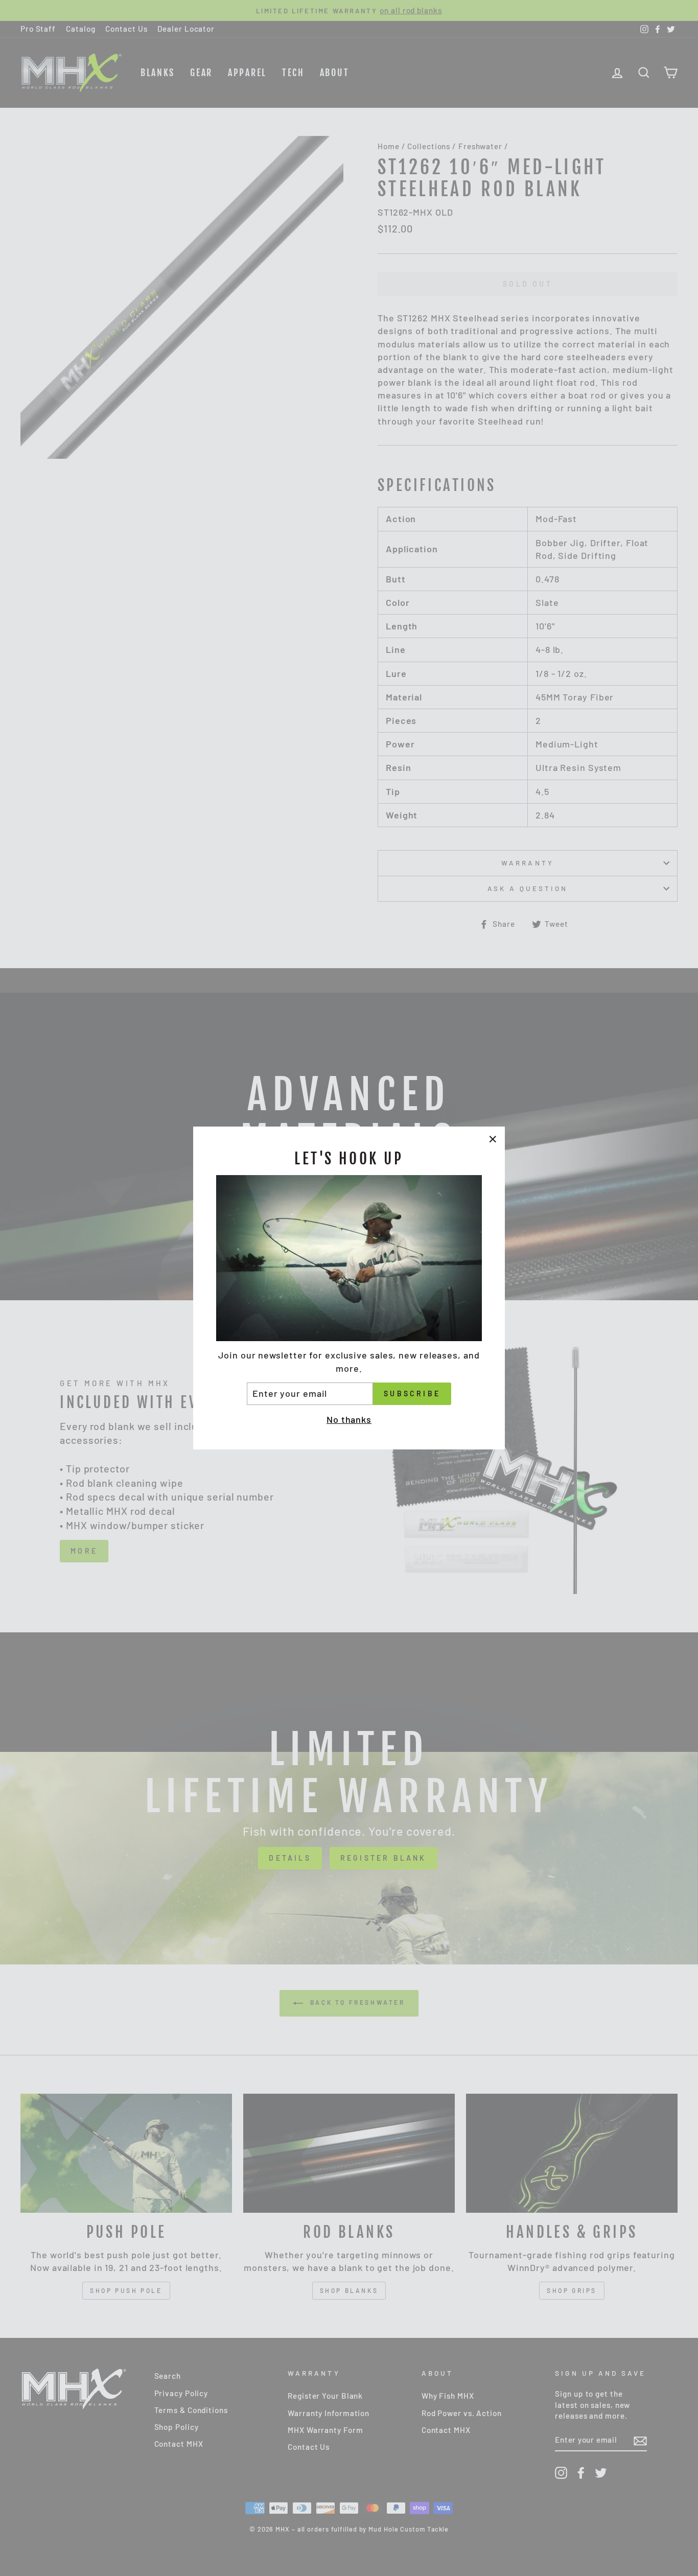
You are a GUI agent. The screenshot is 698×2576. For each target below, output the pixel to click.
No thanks (349, 1419)
